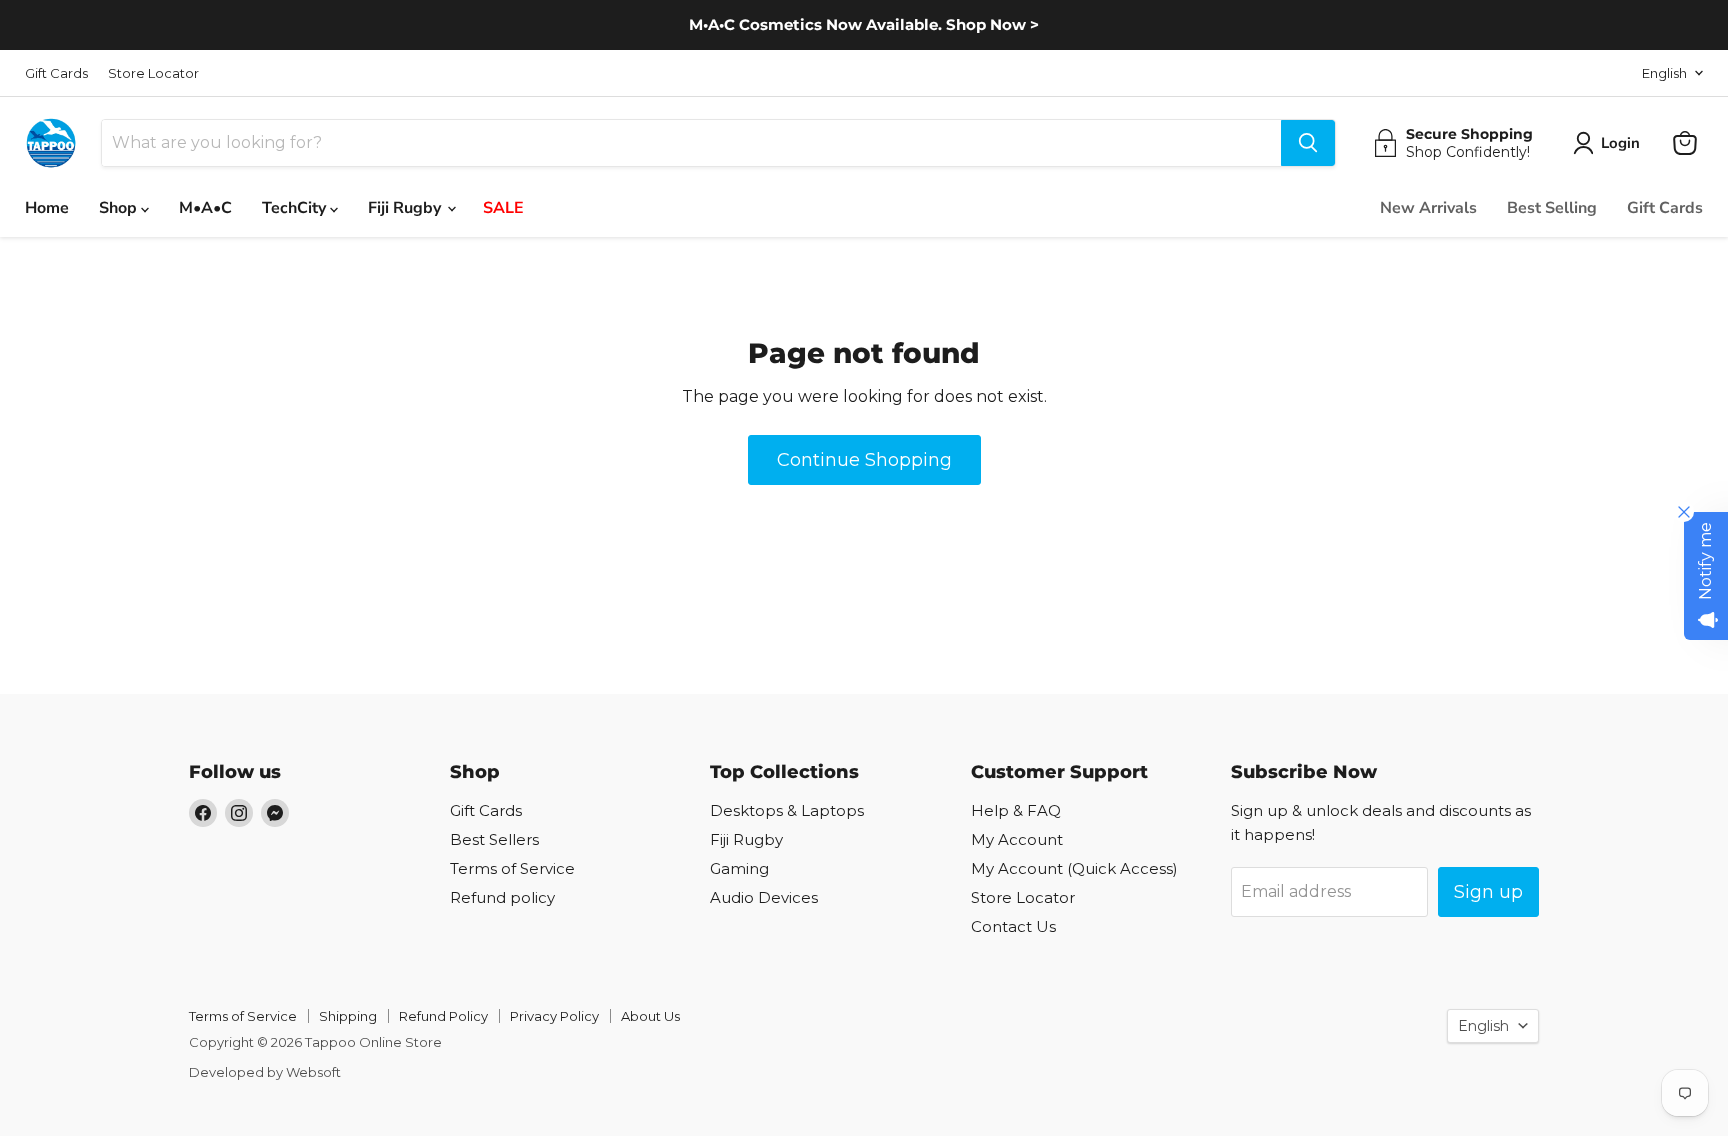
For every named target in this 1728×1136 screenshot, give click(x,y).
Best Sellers (494, 839)
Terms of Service (512, 868)
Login (1620, 143)
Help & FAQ (1016, 810)
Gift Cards (56, 73)
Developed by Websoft (265, 1072)
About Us (650, 1016)
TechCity (296, 208)
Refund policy (502, 897)
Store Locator (153, 73)
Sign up (1488, 892)
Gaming (739, 868)
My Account (1017, 839)
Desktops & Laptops (787, 810)
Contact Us (1013, 926)
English (1664, 73)
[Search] (1308, 143)
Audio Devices (764, 897)
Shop (120, 208)
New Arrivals (1428, 208)
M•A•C (205, 208)
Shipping (348, 1016)
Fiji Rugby (406, 208)
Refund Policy (443, 1016)
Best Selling (1552, 208)
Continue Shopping (864, 460)
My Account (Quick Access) (1074, 868)
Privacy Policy (554, 1016)
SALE (503, 208)
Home (47, 208)
